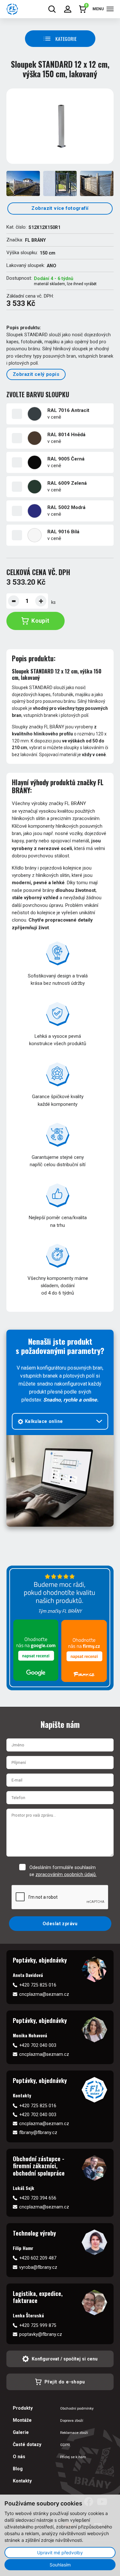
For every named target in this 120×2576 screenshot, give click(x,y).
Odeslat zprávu (60, 1924)
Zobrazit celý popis (36, 374)
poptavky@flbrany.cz (41, 2334)
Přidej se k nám (73, 2457)
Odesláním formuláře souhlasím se (63, 1871)
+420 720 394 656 (38, 2198)
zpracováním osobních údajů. (66, 1874)
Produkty (23, 2408)
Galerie (21, 2432)
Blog (18, 2469)
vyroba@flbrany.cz (38, 2267)
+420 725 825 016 (38, 1985)
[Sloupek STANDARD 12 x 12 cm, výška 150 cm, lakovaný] (60, 126)
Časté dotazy (27, 2444)
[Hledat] (52, 9)
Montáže (22, 2420)
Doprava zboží (72, 2420)
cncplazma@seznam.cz (44, 1994)
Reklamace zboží (74, 2433)
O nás (19, 2457)
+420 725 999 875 (38, 2325)
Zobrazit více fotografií (60, 208)
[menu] (110, 9)
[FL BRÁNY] (12, 9)
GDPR (65, 2445)
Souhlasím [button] (60, 2565)
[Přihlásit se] (68, 9)
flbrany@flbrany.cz (38, 2132)
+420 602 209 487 (38, 2258)
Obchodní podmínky (77, 2408)
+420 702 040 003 (38, 2045)
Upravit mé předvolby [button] (60, 2553)
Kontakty (22, 2481)
